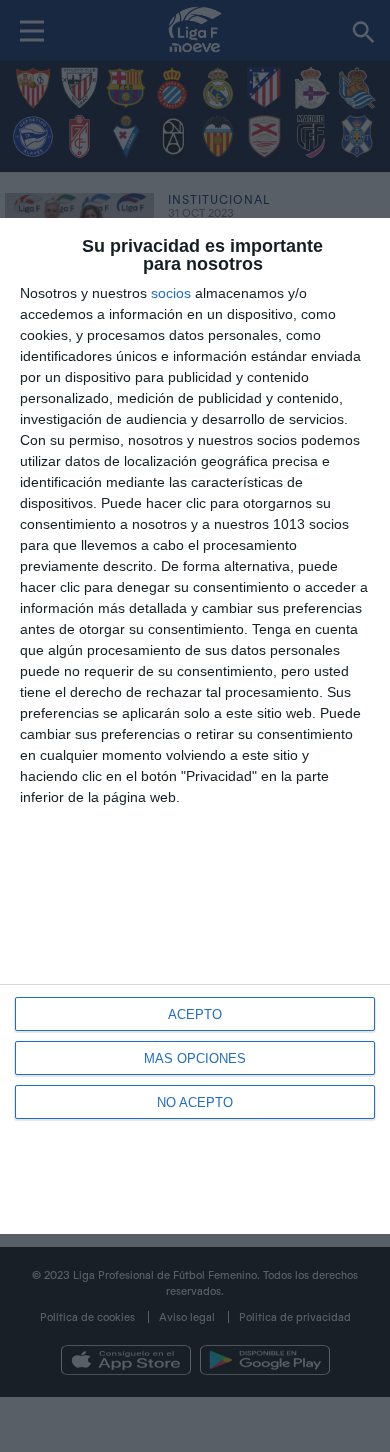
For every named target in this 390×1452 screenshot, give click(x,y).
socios (171, 293)
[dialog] (195, 726)
